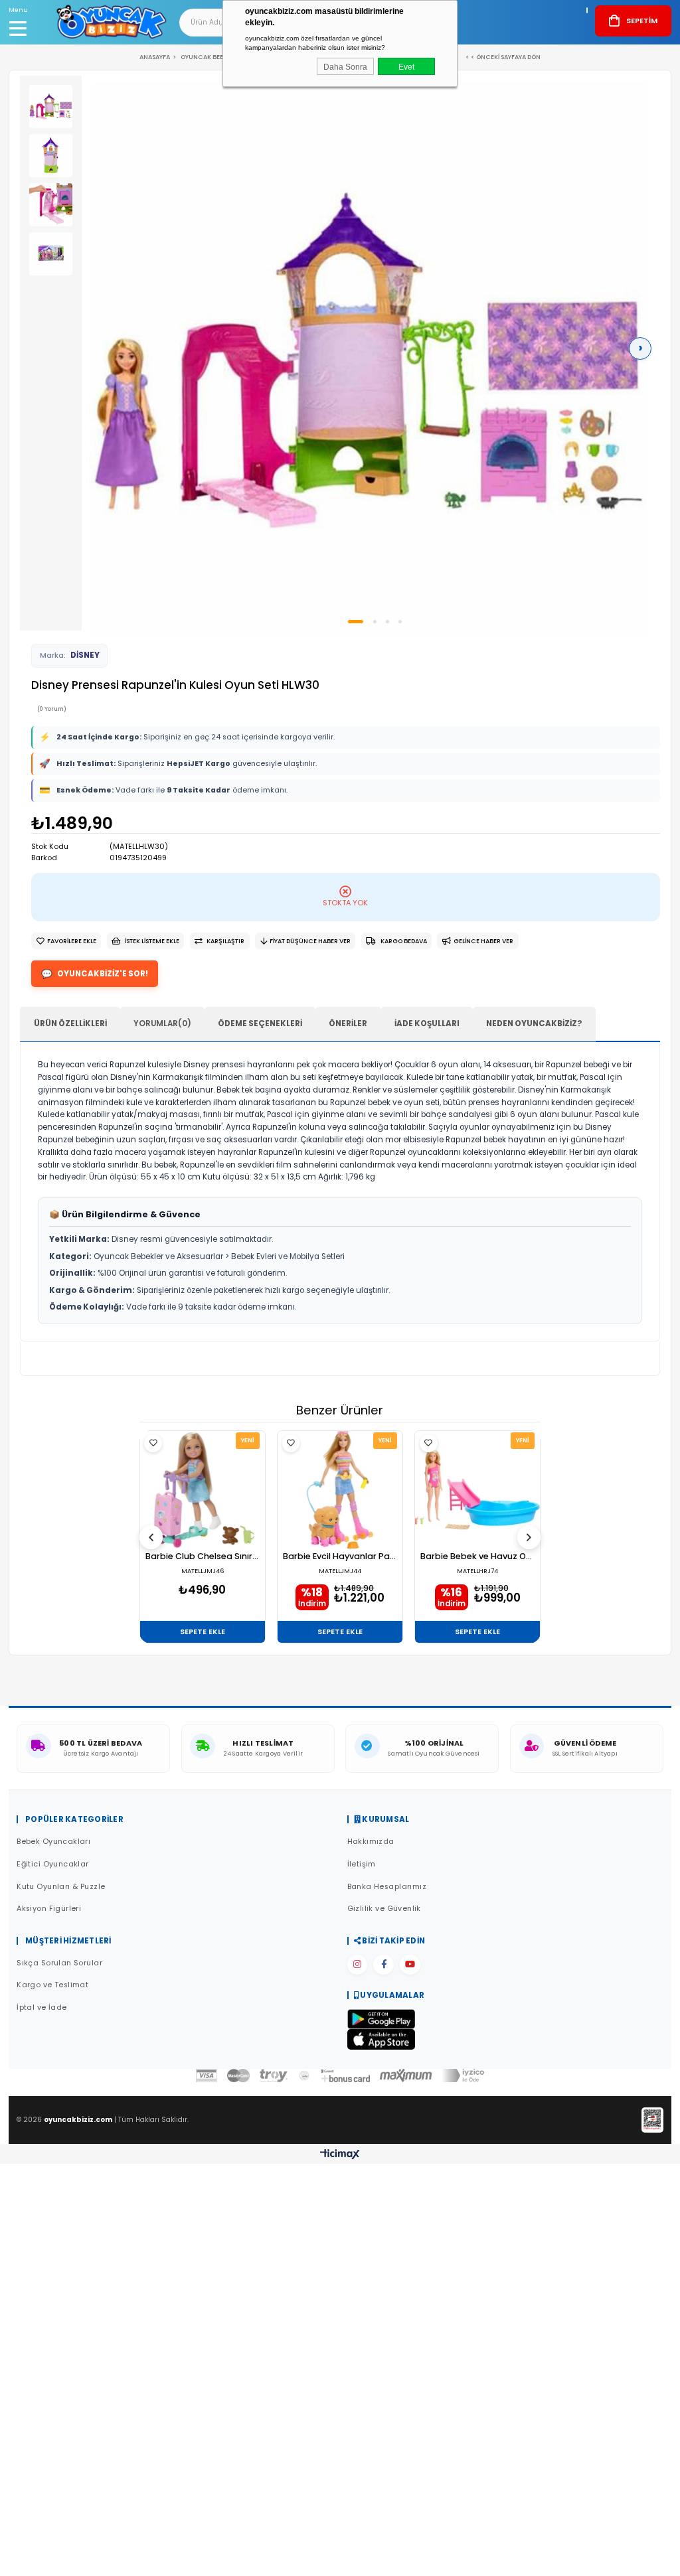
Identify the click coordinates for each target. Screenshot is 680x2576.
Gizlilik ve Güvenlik (384, 1909)
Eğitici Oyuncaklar (53, 1864)
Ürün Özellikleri (70, 1023)
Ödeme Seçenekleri (260, 1023)
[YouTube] (410, 1965)
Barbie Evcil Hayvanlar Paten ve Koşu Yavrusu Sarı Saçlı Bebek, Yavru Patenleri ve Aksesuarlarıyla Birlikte (340, 1557)
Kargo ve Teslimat (52, 1985)
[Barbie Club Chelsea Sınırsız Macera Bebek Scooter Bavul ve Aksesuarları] (203, 1489)
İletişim (362, 1864)
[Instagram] (357, 1965)
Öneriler (348, 1023)
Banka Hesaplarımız (387, 1887)
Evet (406, 67)
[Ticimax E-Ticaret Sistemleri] (340, 2155)
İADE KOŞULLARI (427, 1023)
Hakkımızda (371, 1842)
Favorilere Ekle (153, 1443)
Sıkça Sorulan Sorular (59, 1963)
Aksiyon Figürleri (49, 1909)
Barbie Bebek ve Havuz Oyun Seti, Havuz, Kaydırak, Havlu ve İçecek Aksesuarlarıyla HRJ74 (477, 1557)
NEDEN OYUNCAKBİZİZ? (534, 1023)
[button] (356, 622)
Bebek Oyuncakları (53, 1842)
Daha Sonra (345, 67)
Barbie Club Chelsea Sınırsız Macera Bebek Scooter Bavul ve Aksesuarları (203, 1557)
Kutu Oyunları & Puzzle (61, 1887)
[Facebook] (383, 1965)
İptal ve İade (42, 2008)
